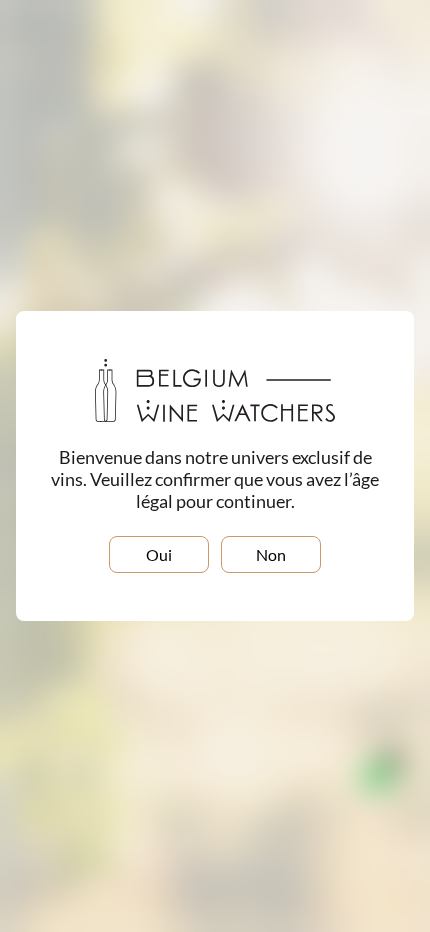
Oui (159, 554)
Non (271, 554)
